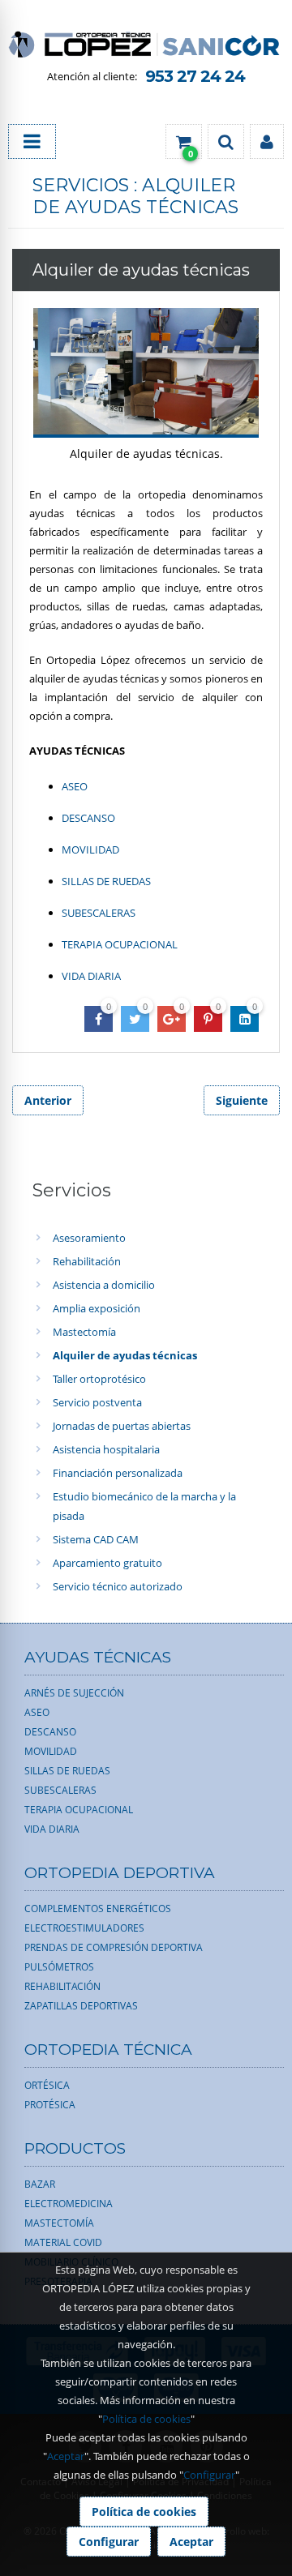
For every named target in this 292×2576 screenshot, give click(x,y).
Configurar (209, 2475)
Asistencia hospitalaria (106, 1449)
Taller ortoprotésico (99, 1379)
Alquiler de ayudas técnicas (125, 1355)
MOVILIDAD (90, 849)
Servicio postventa (97, 1402)
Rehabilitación (87, 1261)
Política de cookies (146, 2419)
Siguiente (242, 1100)
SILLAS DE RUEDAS (106, 881)
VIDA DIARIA (91, 976)
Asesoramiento (89, 1238)
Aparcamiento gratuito (107, 1563)
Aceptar (66, 2456)
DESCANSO (88, 818)
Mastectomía (84, 1332)
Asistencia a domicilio (104, 1285)
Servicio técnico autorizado (118, 1586)
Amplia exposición (97, 1308)
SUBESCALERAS (99, 913)
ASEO (75, 786)
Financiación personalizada (118, 1473)
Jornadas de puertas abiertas (122, 1426)
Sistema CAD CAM (96, 1539)
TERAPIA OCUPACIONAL (120, 944)
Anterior (48, 1100)
